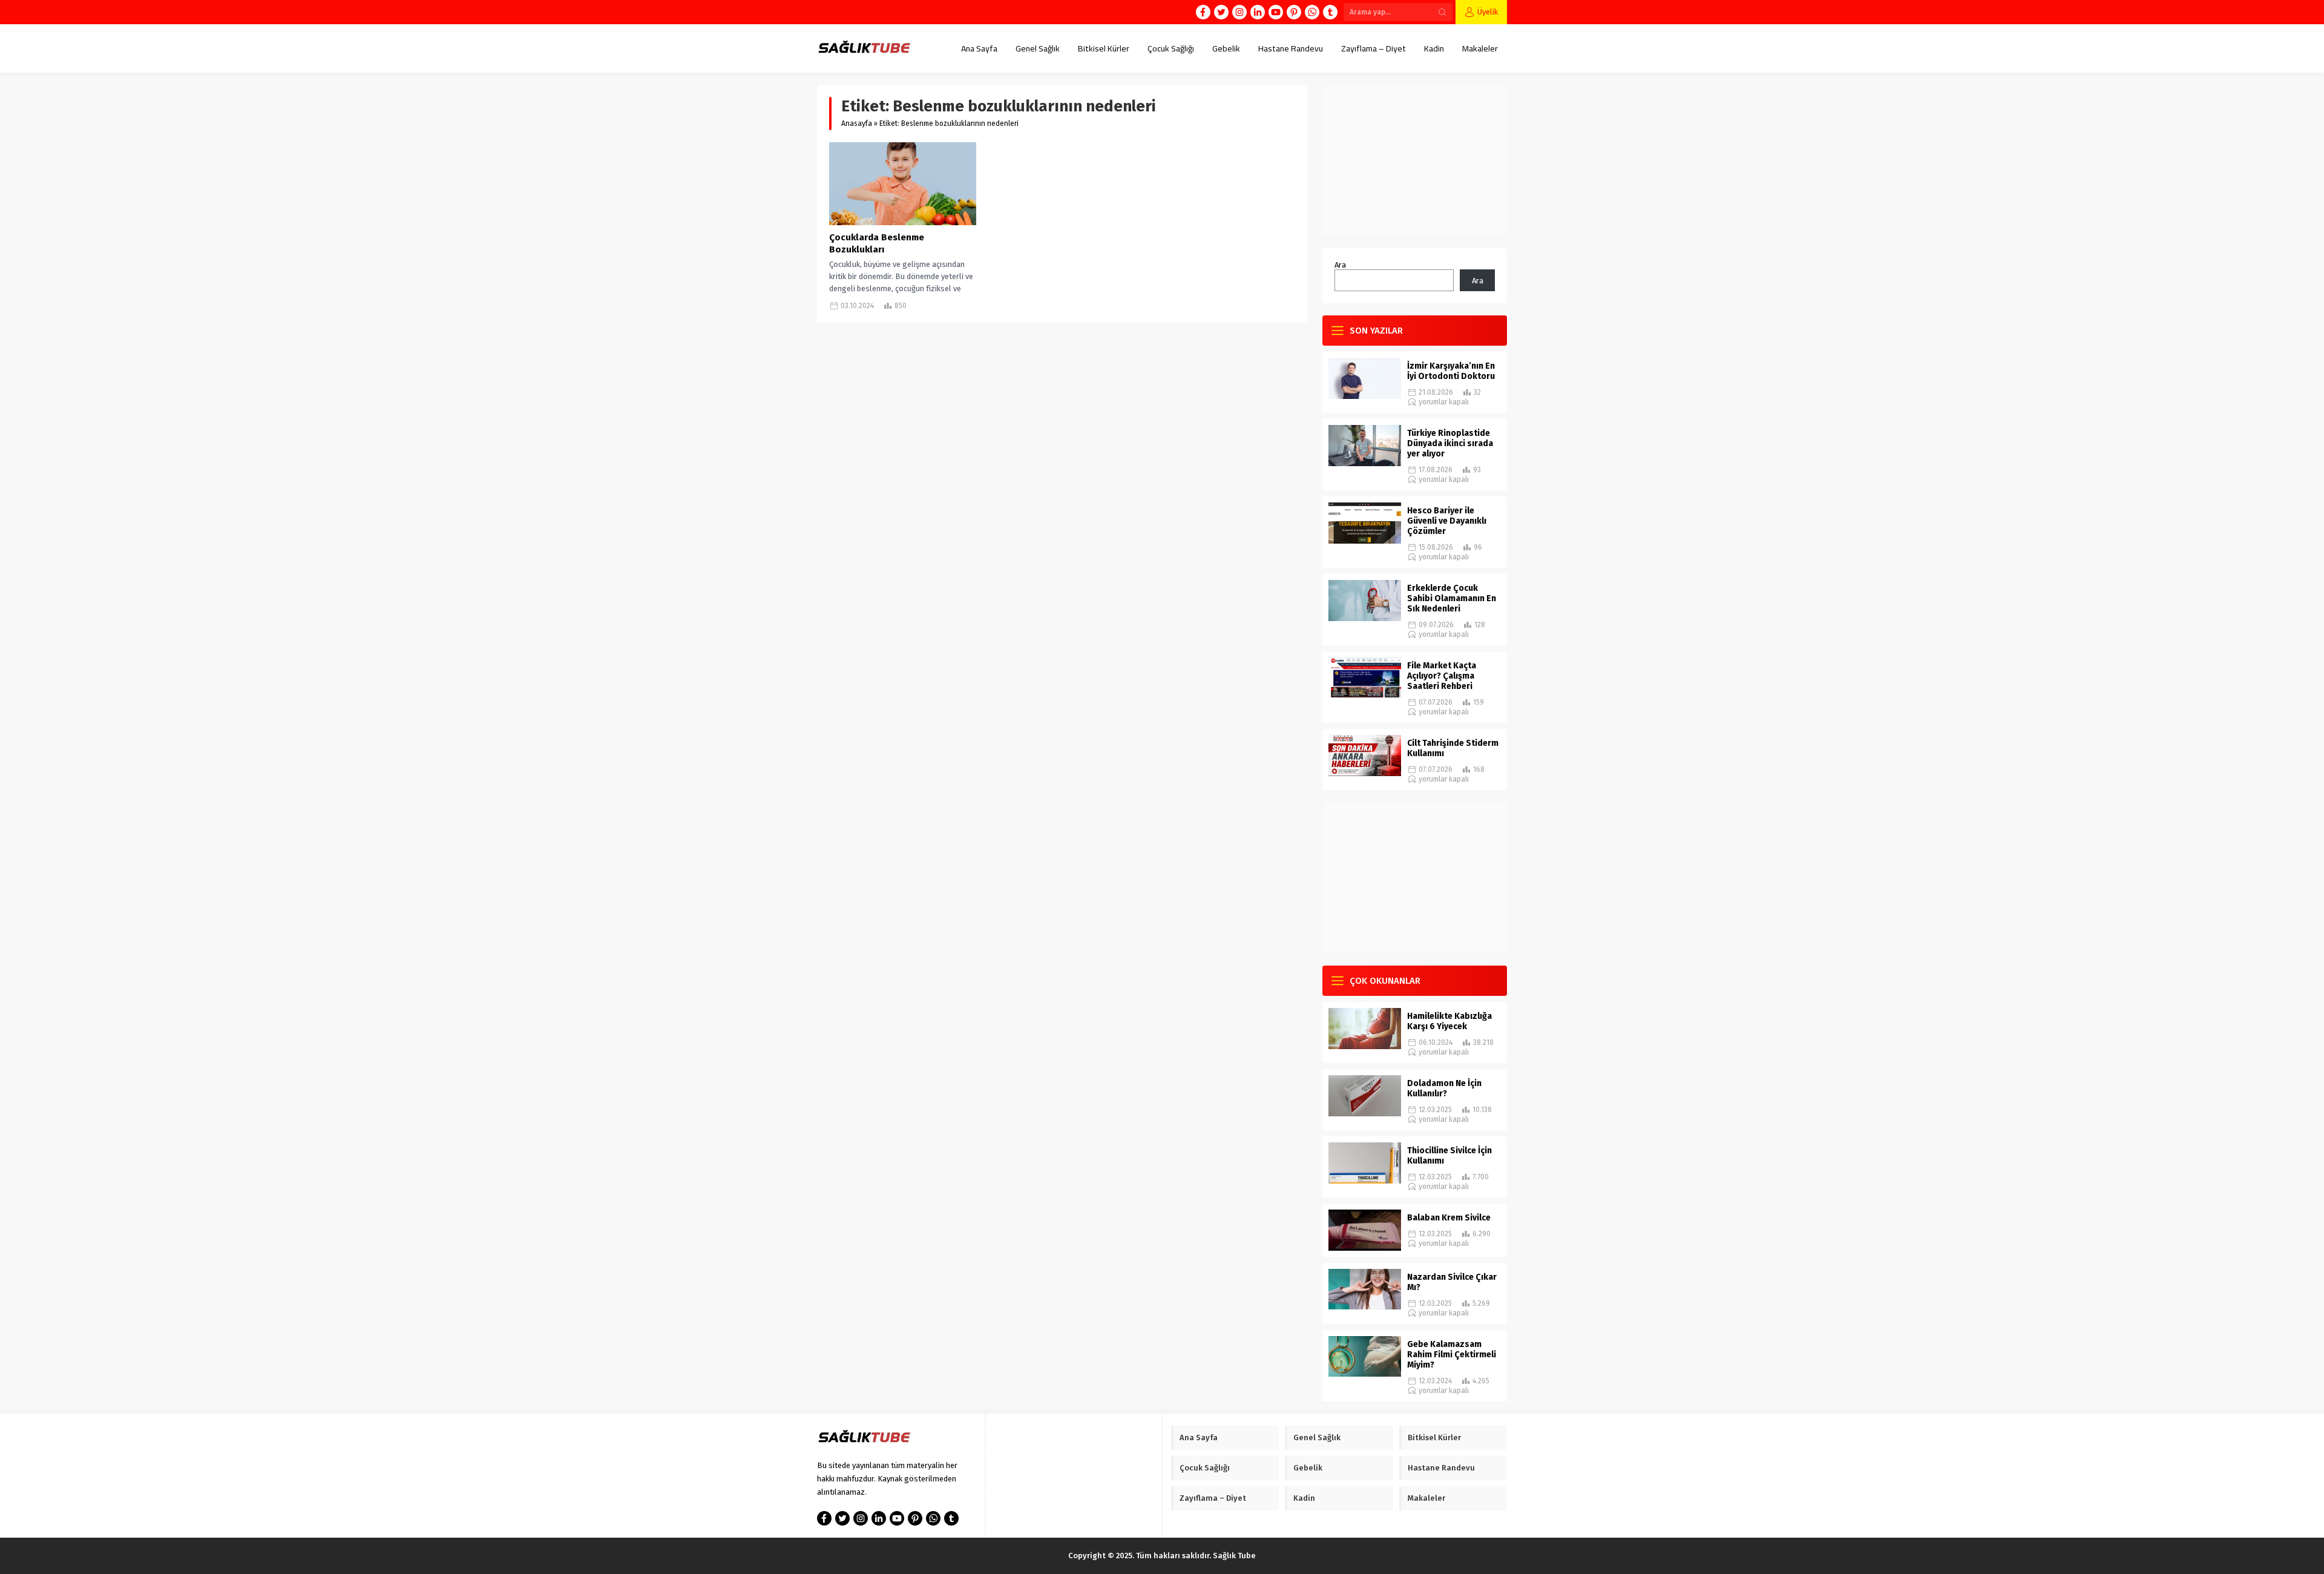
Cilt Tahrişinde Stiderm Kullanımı (1453, 748)
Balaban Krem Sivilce (1449, 1218)
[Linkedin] (1258, 12)
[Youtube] (1276, 12)
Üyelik (1488, 12)
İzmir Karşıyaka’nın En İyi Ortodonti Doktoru (1451, 371)
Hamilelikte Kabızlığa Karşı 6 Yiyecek (1449, 1021)
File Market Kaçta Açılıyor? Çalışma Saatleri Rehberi (1442, 676)
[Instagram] (1239, 12)
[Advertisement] (1415, 160)
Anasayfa (857, 123)
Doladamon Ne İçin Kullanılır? (1444, 1088)
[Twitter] (1221, 12)
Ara (1340, 265)
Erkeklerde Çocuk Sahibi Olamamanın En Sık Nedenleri (1452, 598)
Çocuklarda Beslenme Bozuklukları (877, 243)
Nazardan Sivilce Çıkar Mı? (1452, 1282)
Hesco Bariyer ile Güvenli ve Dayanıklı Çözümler (1447, 521)
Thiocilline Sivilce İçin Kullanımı (1449, 1156)
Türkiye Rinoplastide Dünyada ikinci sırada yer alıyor (1450, 443)
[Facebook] (1203, 12)
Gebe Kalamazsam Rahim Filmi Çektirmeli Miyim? (1452, 1355)
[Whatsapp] (1312, 12)
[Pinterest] (1294, 12)
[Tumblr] (1330, 12)
